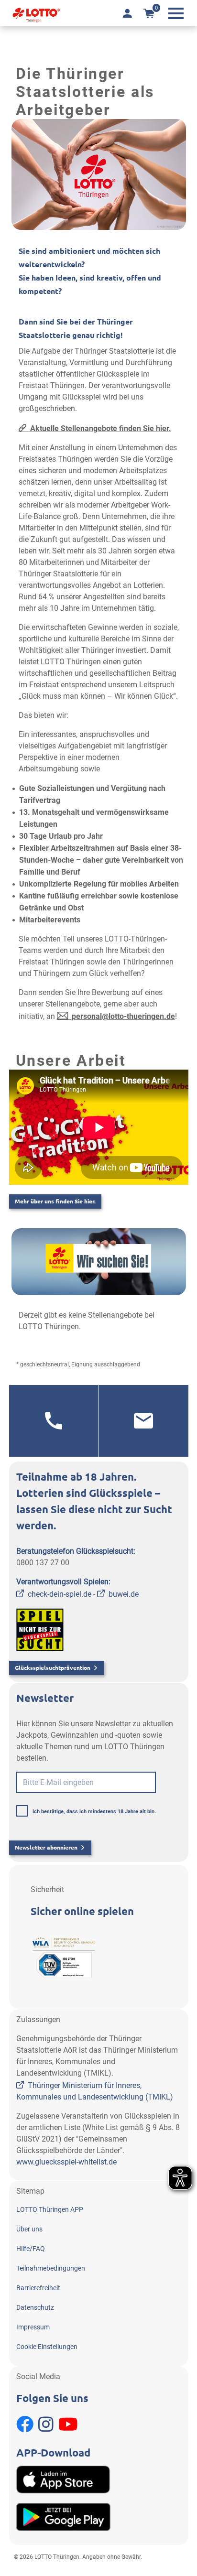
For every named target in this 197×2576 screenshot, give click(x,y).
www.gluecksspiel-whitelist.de (66, 2162)
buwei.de (124, 1594)
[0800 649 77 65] (54, 1421)
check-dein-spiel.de (60, 1594)
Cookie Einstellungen (47, 2347)
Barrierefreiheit (38, 2288)
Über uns (29, 2229)
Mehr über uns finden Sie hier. (55, 1201)
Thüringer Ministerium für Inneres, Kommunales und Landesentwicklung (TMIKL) (95, 2091)
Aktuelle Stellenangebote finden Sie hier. (101, 428)
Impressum (33, 2327)
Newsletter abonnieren (46, 1847)
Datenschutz (35, 2307)
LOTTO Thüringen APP (50, 2209)
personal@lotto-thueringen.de (123, 1016)
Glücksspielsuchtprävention (53, 1668)
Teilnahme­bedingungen (51, 2268)
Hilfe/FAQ (31, 2249)
